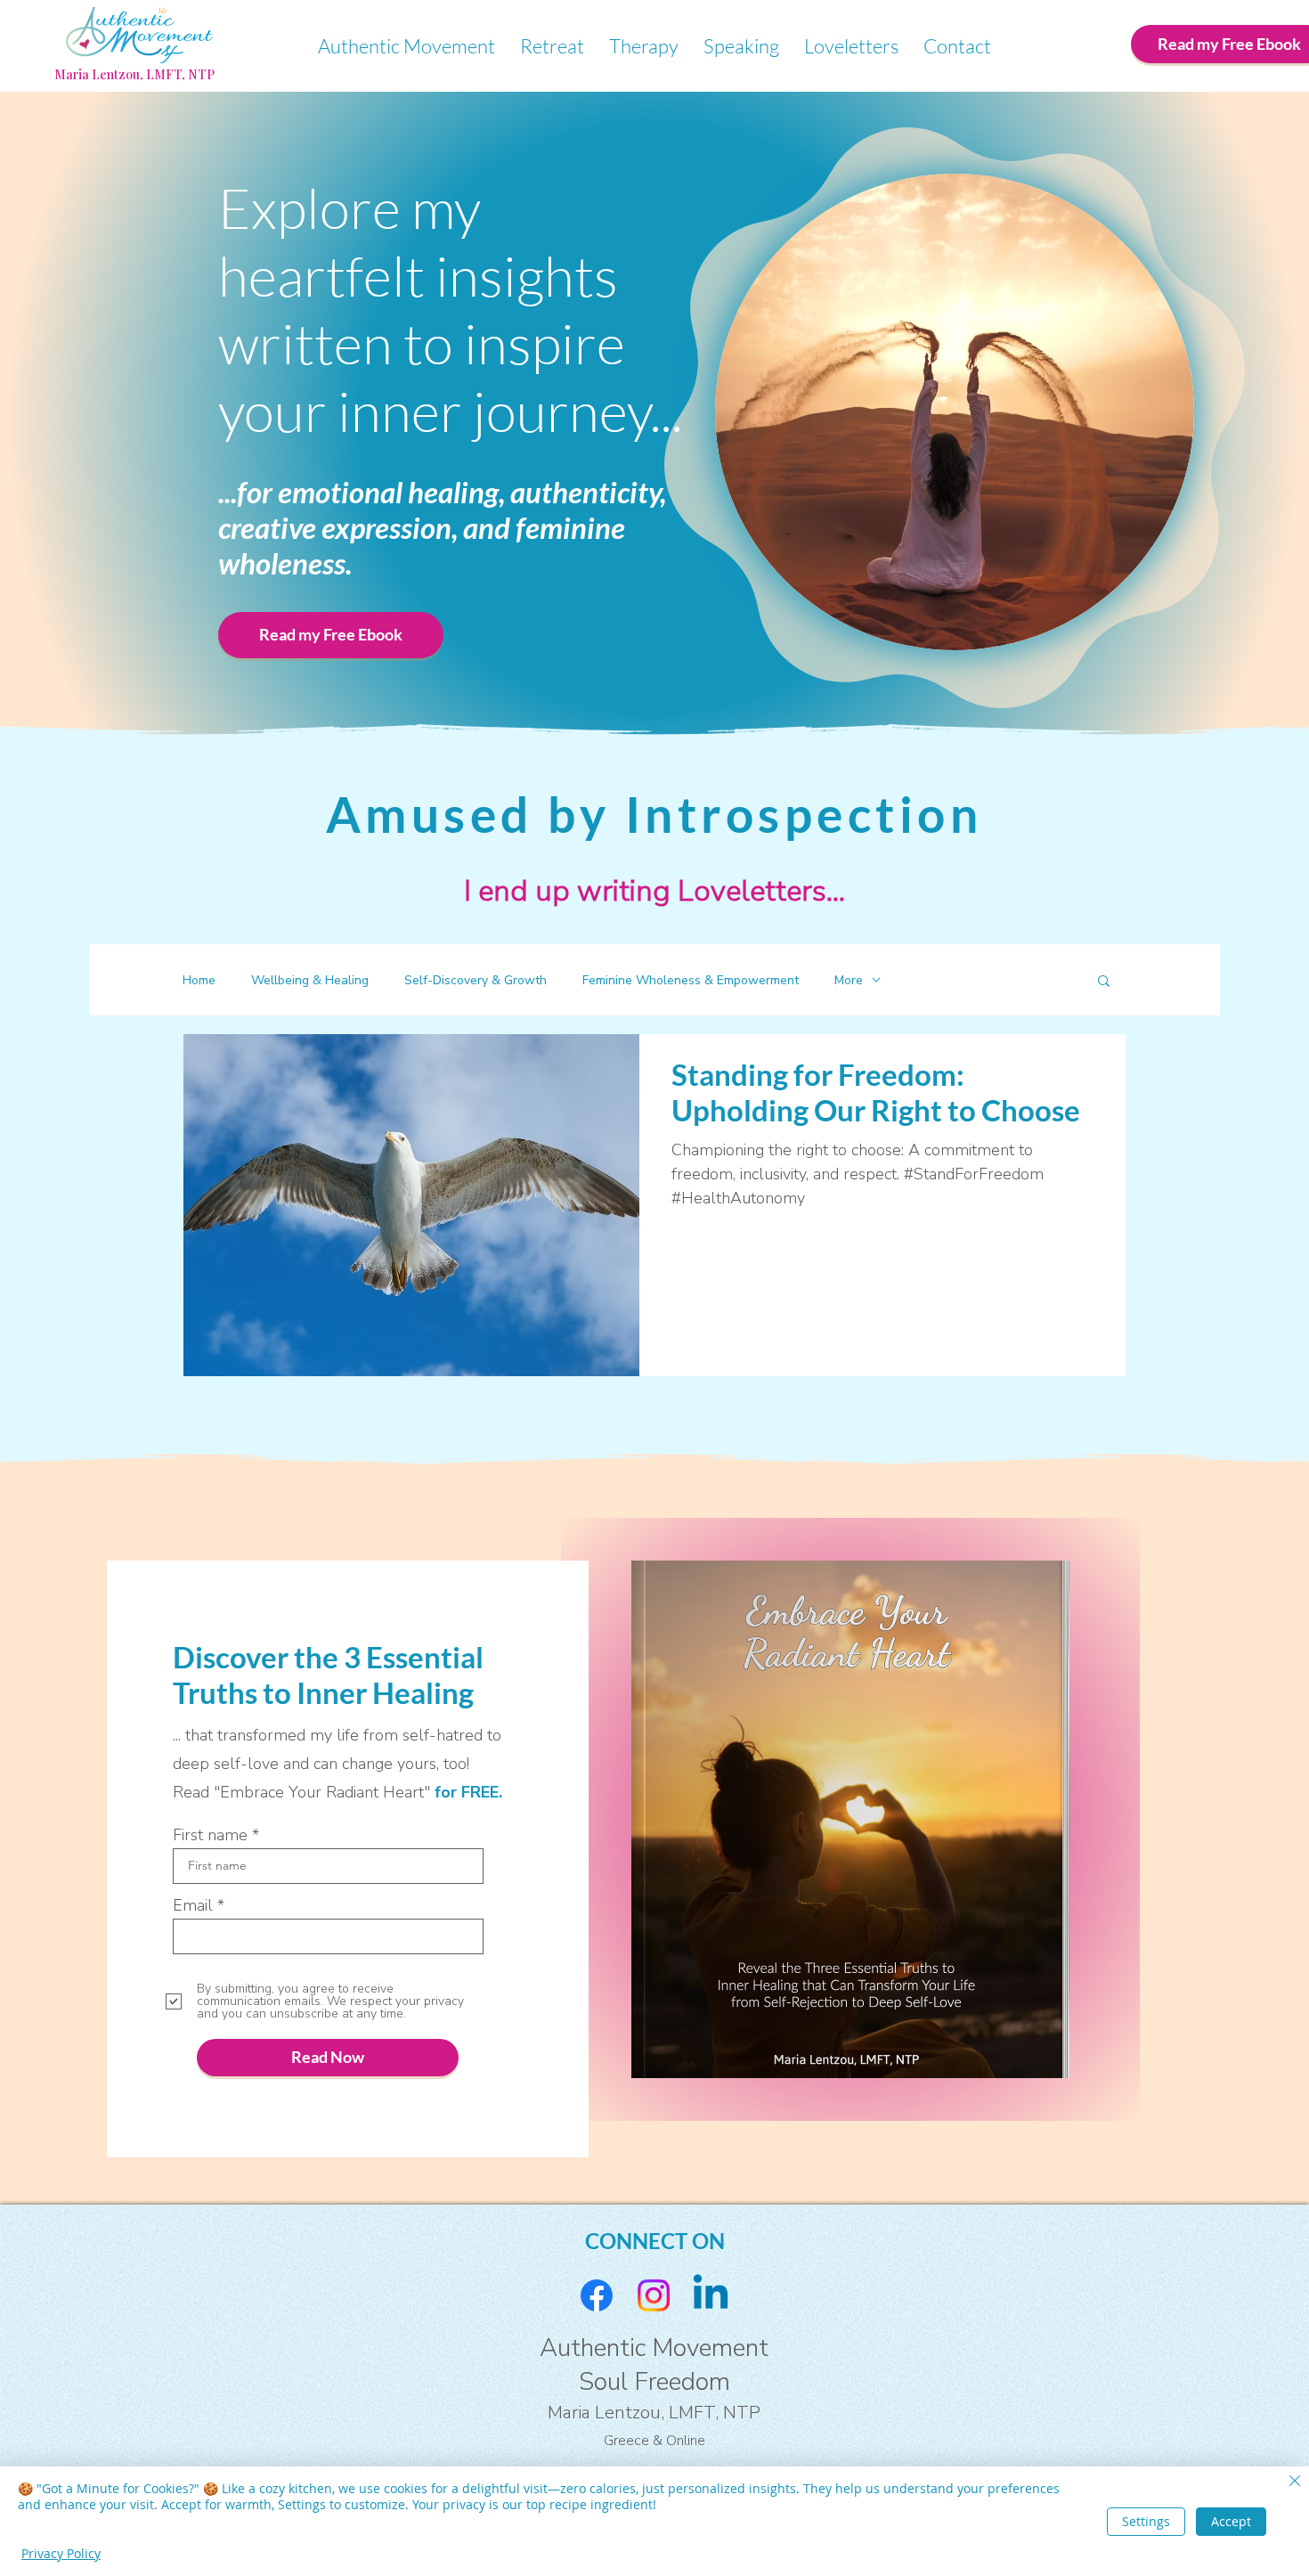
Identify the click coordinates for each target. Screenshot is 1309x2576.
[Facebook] (597, 2295)
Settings (1146, 2521)
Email (193, 1905)
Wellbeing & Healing (310, 980)
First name (210, 1835)
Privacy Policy (61, 2553)
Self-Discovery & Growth (476, 980)
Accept (1231, 2521)
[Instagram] (654, 2295)
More (849, 980)
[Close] (1295, 2482)
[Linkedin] (711, 2295)
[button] (1104, 982)
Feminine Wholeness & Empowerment (691, 980)
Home (199, 980)
